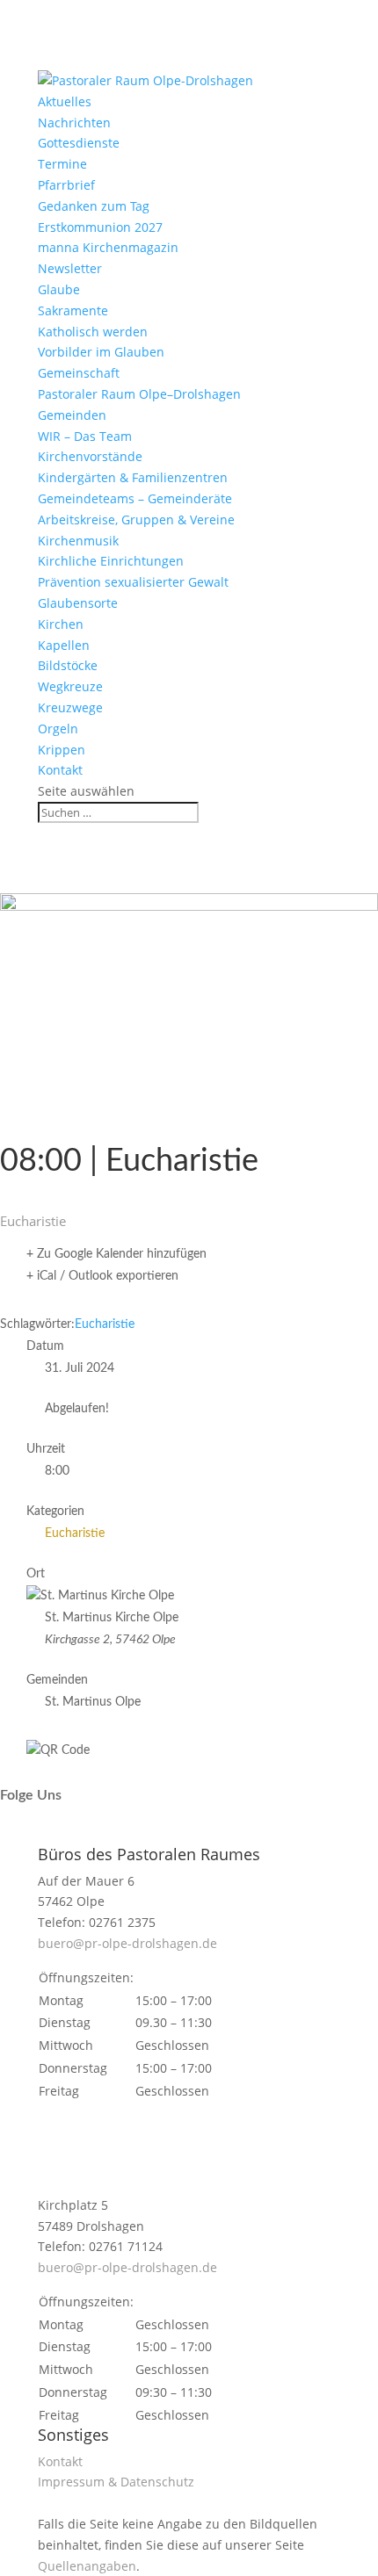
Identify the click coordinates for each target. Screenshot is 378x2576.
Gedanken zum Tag (94, 206)
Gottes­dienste (79, 143)
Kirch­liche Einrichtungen (111, 561)
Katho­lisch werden (93, 332)
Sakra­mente (73, 310)
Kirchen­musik (78, 541)
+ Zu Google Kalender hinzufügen (116, 1254)
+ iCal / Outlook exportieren (102, 1276)
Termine (62, 164)
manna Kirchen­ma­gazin (108, 247)
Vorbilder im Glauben (101, 352)
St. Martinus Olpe (93, 1702)
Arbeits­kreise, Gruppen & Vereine (136, 520)
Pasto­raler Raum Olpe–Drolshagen (139, 394)
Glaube (59, 289)
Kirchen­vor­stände (90, 456)
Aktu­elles (65, 101)
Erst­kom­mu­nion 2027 (100, 227)
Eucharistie (105, 1324)
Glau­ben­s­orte (78, 603)
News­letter (70, 268)
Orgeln (58, 729)
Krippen (62, 750)
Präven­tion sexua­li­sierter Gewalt (133, 582)
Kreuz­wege (70, 707)
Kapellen (64, 645)
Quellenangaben (87, 2566)
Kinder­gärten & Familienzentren (133, 477)
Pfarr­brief (66, 185)
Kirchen (61, 624)
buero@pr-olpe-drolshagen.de (127, 1943)
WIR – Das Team (85, 436)
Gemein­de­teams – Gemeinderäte (135, 498)
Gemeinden (72, 415)
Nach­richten (74, 123)
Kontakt (60, 770)
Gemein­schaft (79, 373)
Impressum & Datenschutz (116, 2482)
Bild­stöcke (68, 665)
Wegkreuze (70, 686)
